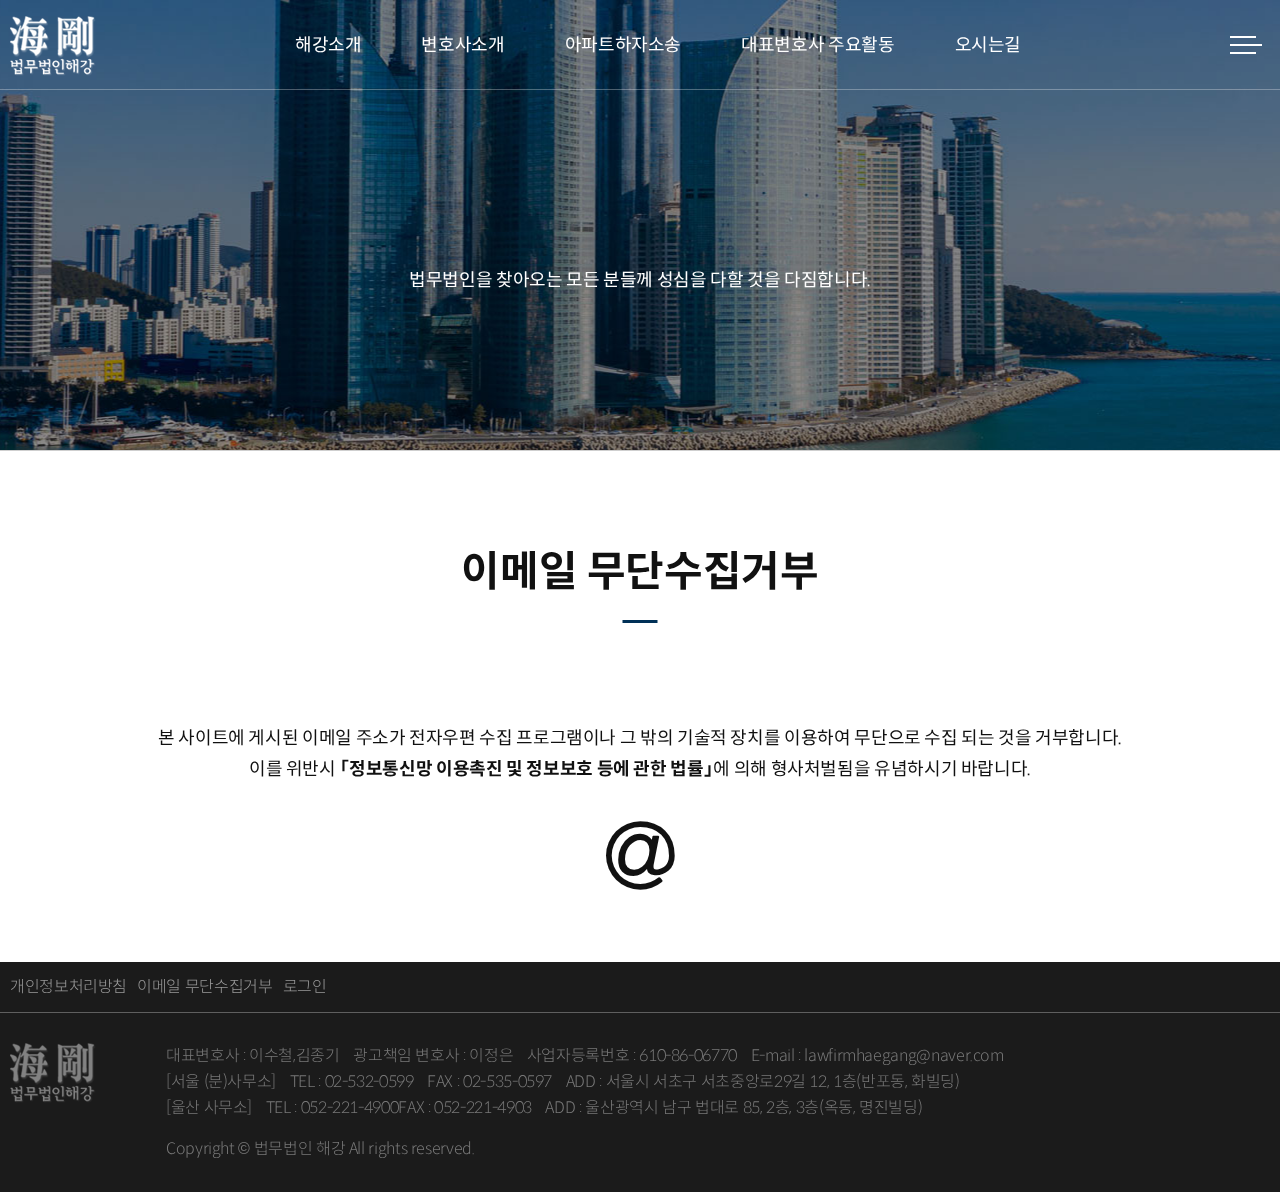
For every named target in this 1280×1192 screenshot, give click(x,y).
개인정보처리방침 (68, 986)
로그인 (305, 986)
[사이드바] (1245, 45)
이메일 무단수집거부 (204, 986)
